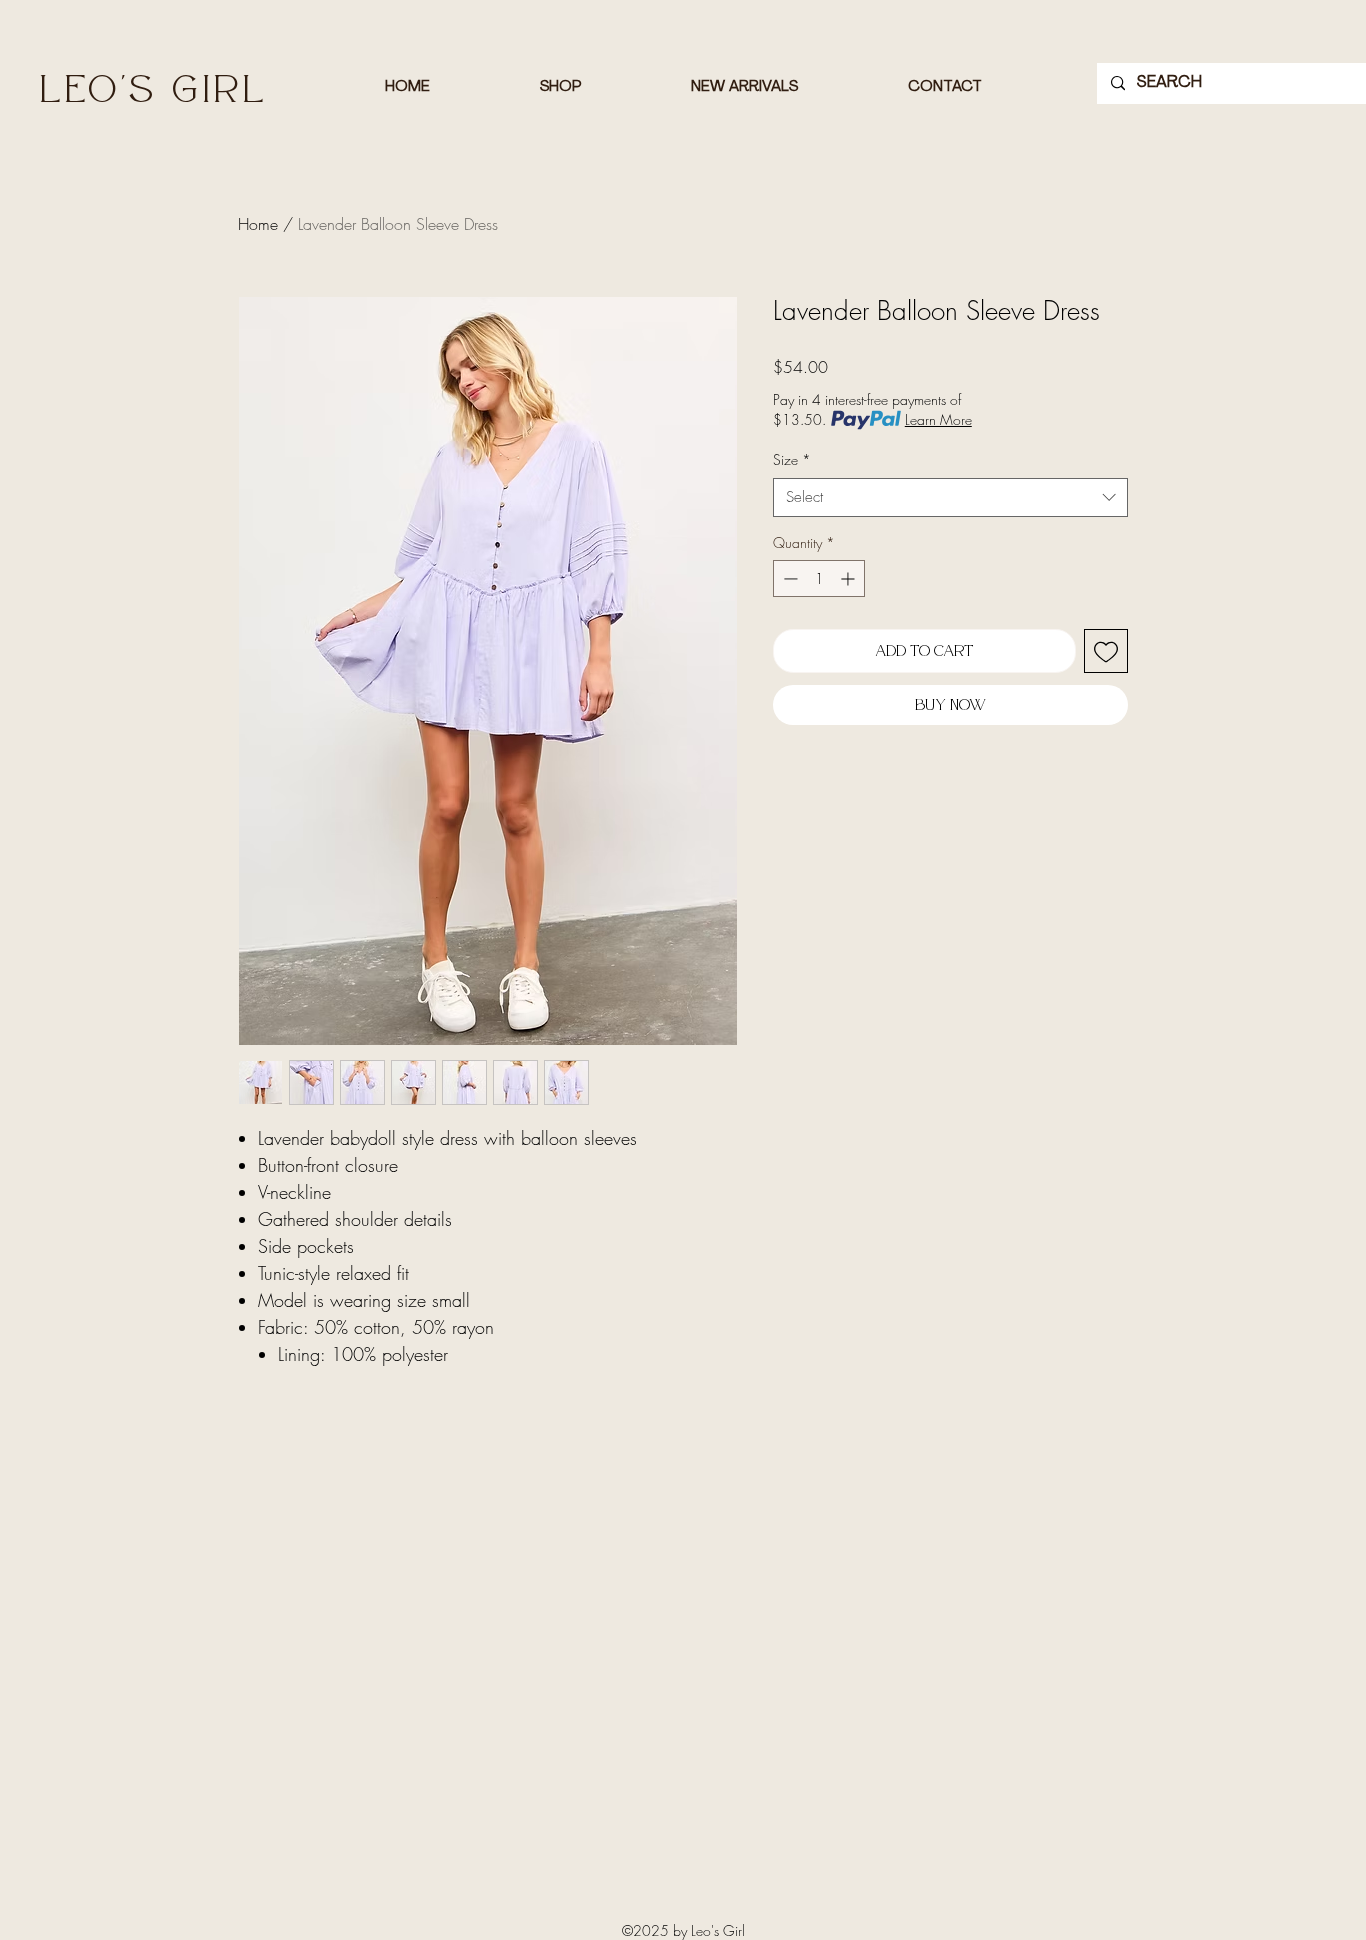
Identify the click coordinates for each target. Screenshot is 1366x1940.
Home (258, 224)
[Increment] (849, 578)
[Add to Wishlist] (1106, 651)
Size (792, 459)
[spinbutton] (819, 578)
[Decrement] (788, 578)
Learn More (938, 419)
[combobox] (950, 497)
